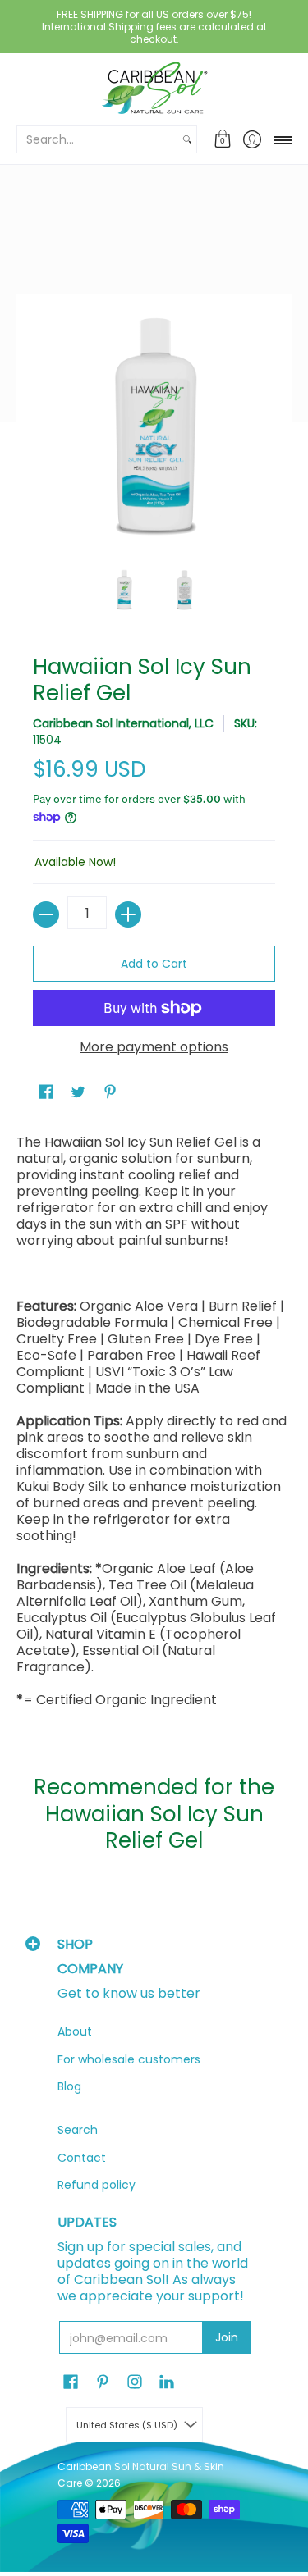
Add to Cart (154, 964)
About (75, 2031)
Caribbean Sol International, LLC (123, 723)
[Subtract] (46, 914)
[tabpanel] (154, 1425)
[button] (223, 139)
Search (78, 2130)
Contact (82, 2158)
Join (227, 2337)
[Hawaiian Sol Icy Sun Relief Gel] (124, 590)
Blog (69, 2086)
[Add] (128, 914)
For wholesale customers (129, 2059)
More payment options (154, 1047)
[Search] (187, 139)
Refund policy (97, 2185)
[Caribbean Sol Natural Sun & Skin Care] (154, 88)
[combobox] (98, 139)
